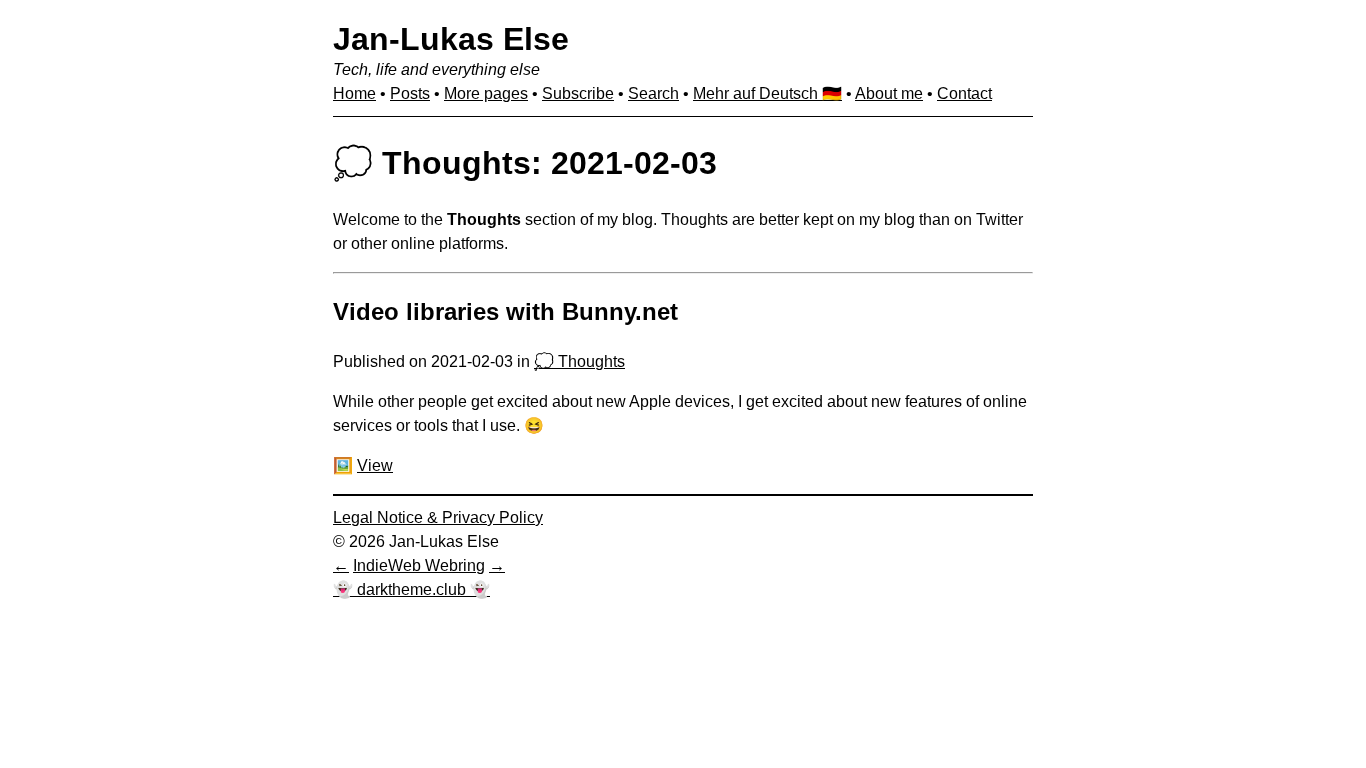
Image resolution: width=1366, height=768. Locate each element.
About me (889, 93)
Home (354, 93)
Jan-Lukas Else (451, 39)
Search (653, 93)
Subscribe (578, 93)
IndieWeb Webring (419, 565)
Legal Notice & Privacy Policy (438, 517)
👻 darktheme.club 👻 (411, 589)
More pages (486, 93)
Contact (964, 93)
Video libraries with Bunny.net (505, 311)
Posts (410, 93)
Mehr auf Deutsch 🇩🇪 (767, 93)
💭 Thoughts (579, 361)
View (375, 465)
